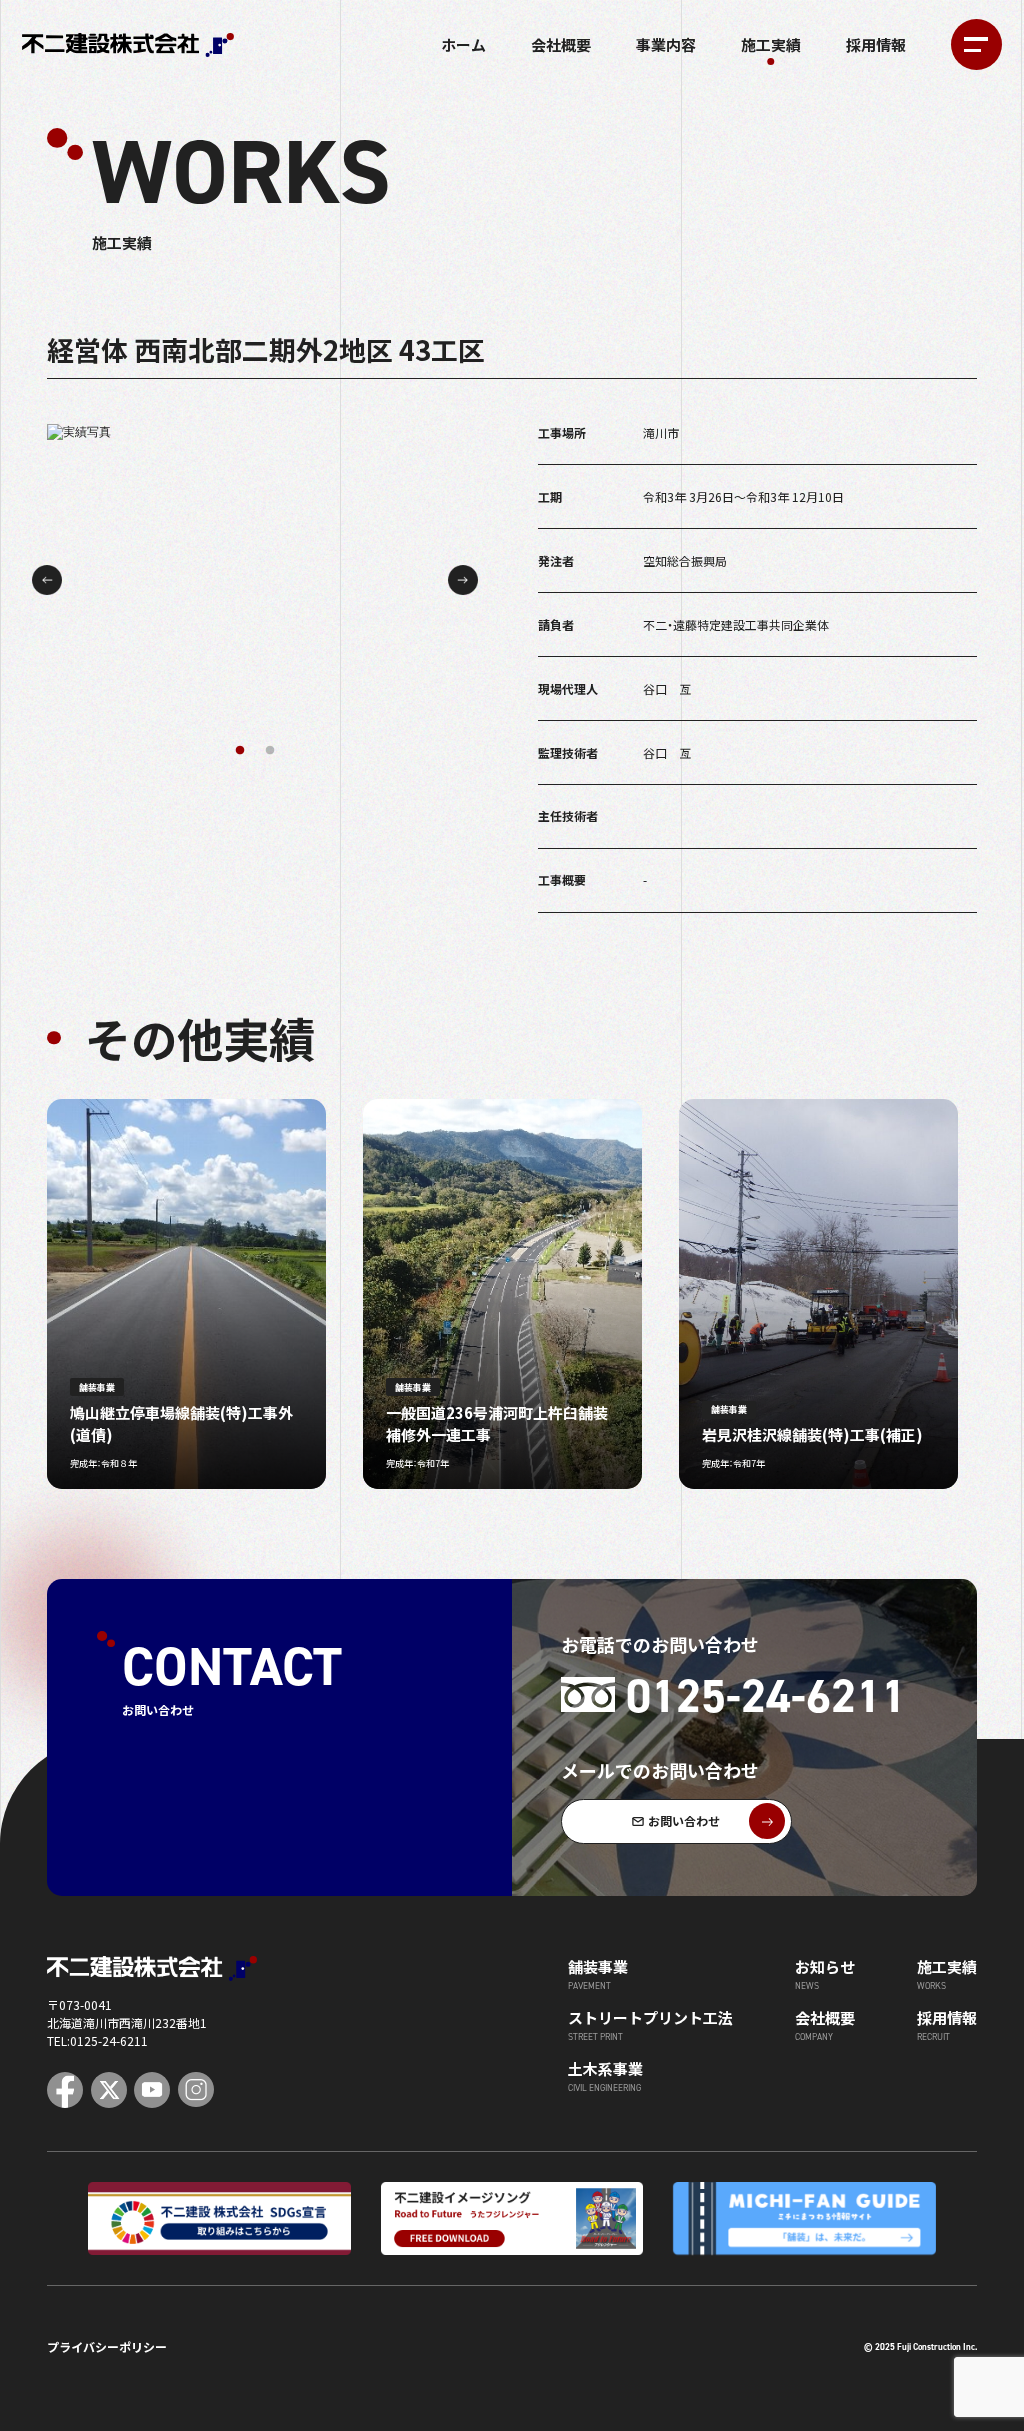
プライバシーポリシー (107, 2346)
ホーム (463, 44)
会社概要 (561, 44)
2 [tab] (270, 751)
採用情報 (876, 44)
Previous (47, 580)
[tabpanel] (255, 580)
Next (463, 580)
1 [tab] (240, 751)
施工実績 (771, 44)
